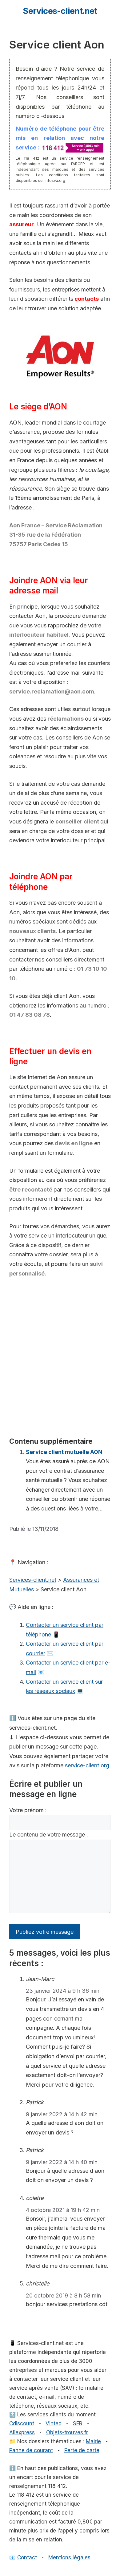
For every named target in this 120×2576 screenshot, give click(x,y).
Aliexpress (22, 2432)
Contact (27, 2557)
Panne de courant (31, 2450)
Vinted (54, 2423)
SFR (78, 2423)
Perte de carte (82, 2450)
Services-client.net (60, 11)
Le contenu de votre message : (49, 1835)
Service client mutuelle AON (64, 1452)
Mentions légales (69, 2557)
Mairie (93, 2441)
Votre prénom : (28, 1810)
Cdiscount (22, 2423)
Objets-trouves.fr (67, 2432)
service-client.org (87, 1765)
